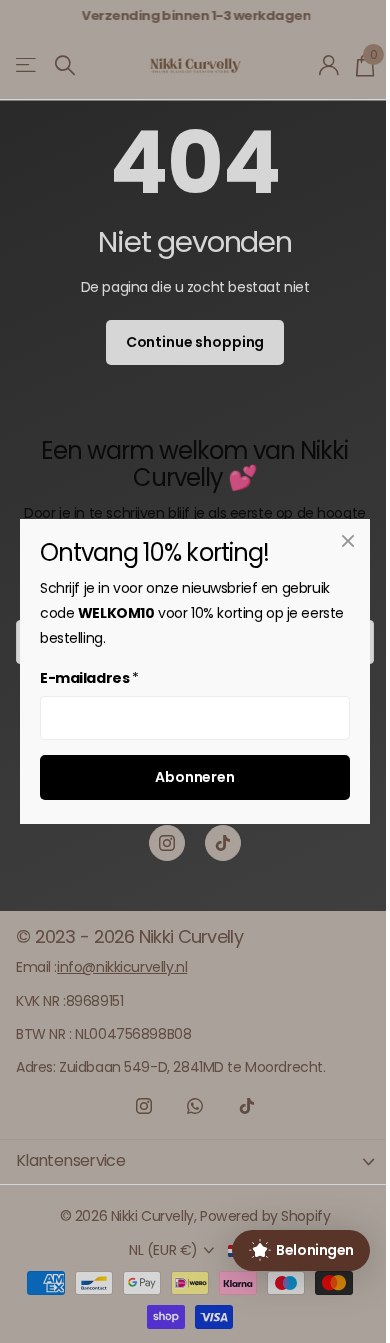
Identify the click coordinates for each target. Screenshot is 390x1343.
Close (348, 541)
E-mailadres (89, 678)
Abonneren (195, 777)
